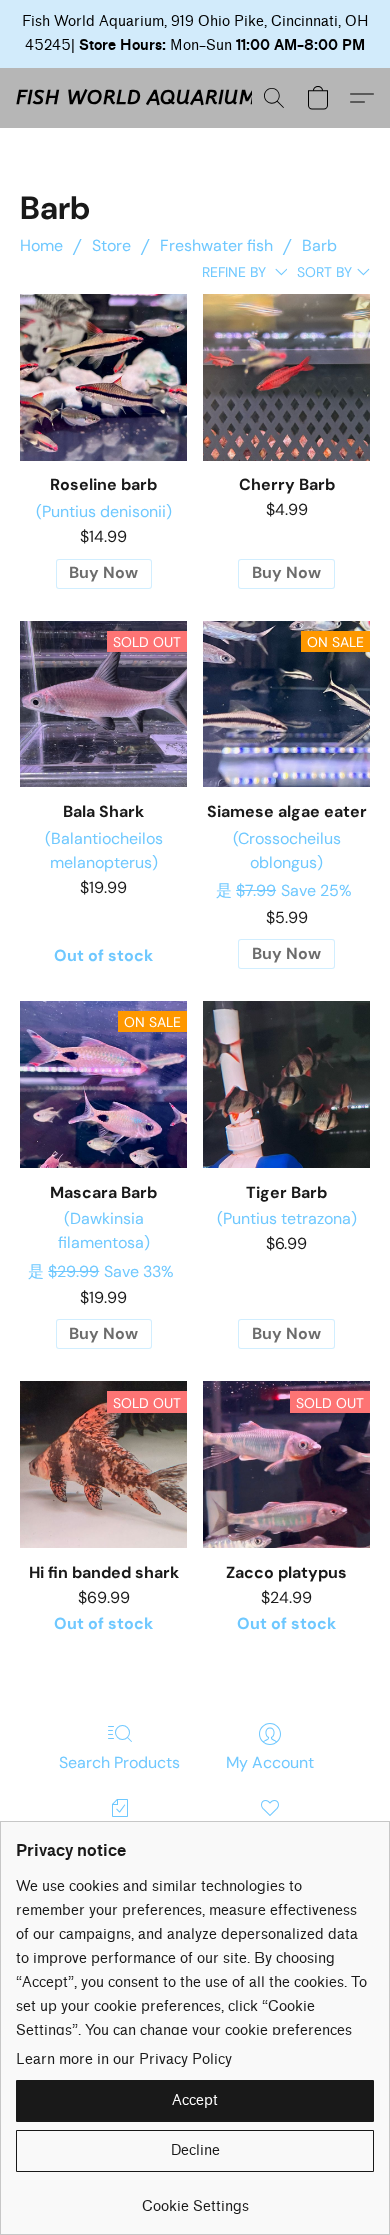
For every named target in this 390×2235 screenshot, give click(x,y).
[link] (195, 2199)
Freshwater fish (216, 245)
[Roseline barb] (103, 377)
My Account (270, 1762)
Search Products (119, 1762)
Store (111, 245)
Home (41, 245)
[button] (136, 98)
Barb (319, 245)
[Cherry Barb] (286, 377)
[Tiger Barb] (286, 1084)
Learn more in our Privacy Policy (124, 2059)
